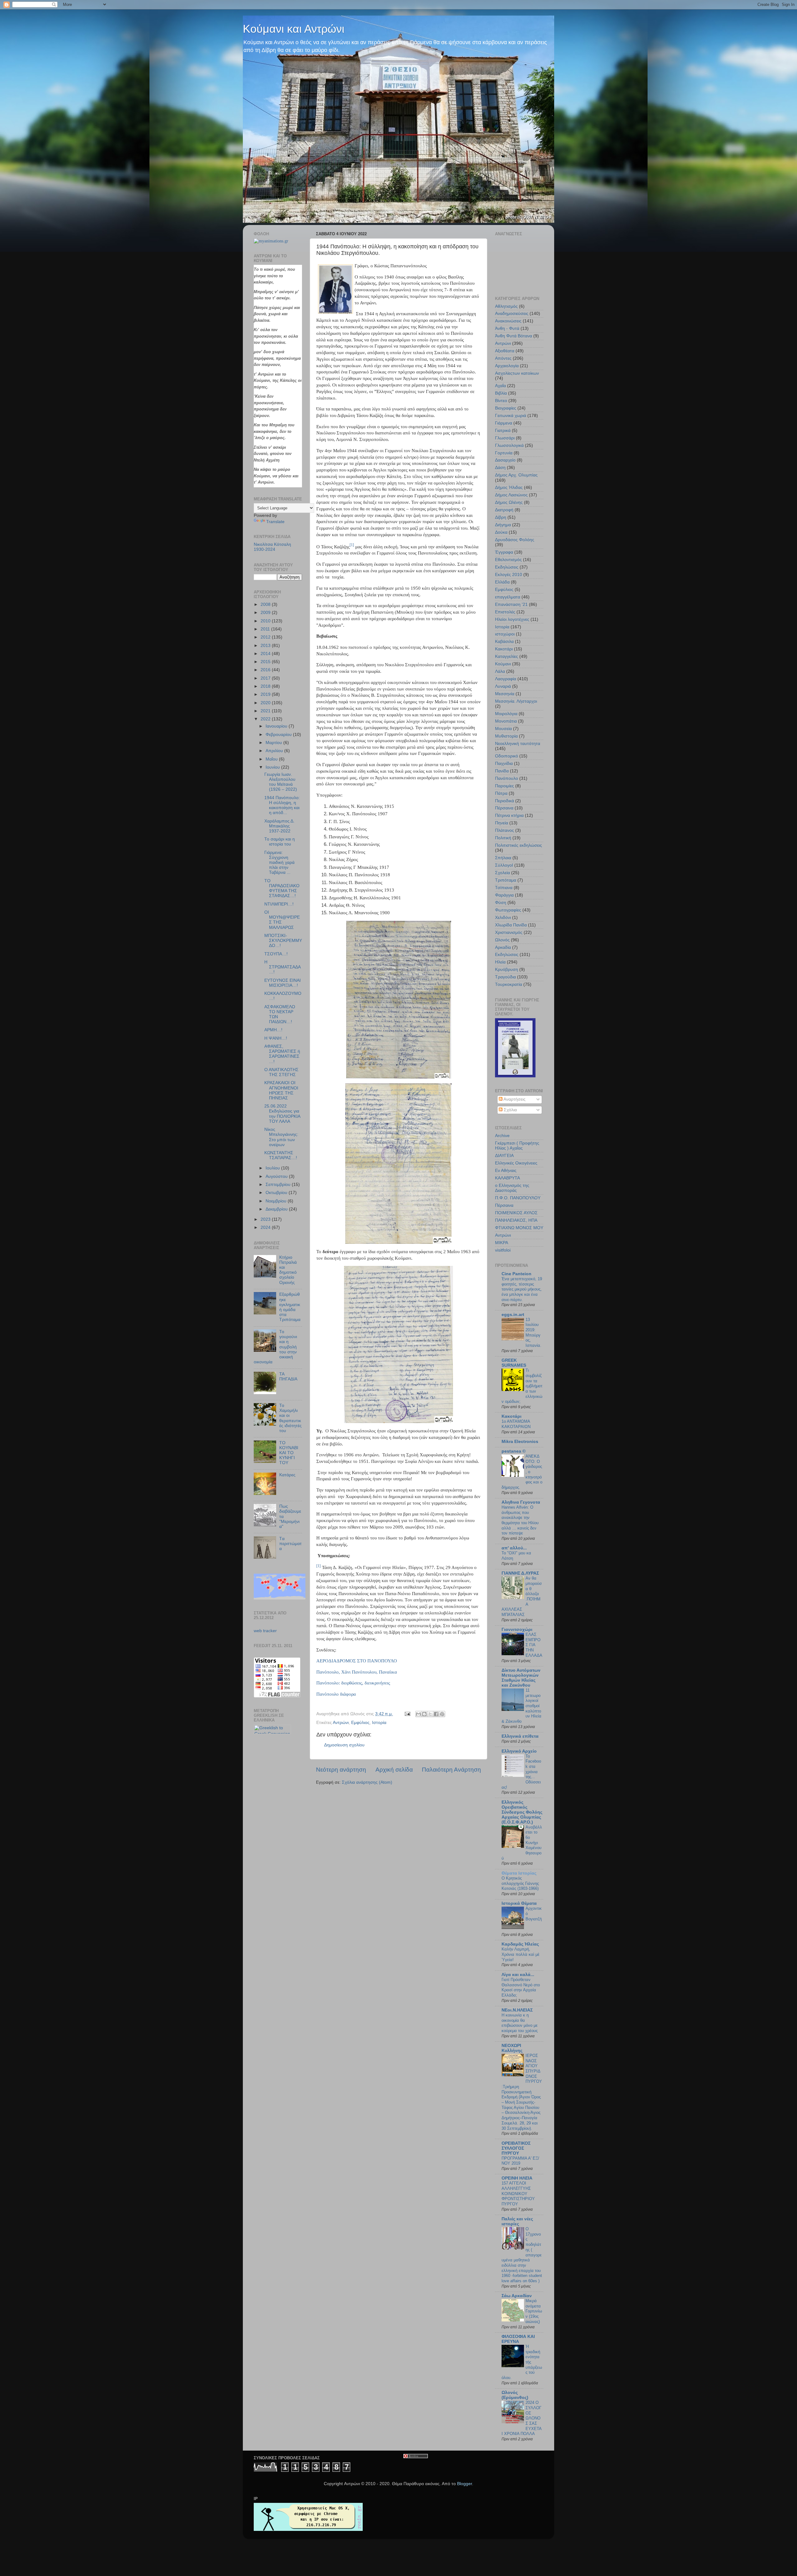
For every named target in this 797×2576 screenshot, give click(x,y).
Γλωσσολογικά (509, 445)
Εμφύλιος (360, 1723)
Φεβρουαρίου (279, 735)
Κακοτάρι (504, 649)
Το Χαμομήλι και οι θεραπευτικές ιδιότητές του (290, 1418)
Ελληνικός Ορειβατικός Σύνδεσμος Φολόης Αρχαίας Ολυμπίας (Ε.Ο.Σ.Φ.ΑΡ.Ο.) (522, 1812)
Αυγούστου (277, 1176)
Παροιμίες (505, 786)
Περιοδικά (505, 801)
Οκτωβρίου (277, 1193)
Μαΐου (272, 759)
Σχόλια (510, 1110)
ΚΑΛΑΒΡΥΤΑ (507, 1178)
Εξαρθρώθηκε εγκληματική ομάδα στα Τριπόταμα (290, 1307)
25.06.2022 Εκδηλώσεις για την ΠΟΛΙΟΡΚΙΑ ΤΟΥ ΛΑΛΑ (282, 1114)
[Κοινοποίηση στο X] (430, 1714)
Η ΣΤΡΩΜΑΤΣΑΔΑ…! (283, 967)
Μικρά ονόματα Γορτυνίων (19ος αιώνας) (534, 2311)
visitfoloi (503, 1250)
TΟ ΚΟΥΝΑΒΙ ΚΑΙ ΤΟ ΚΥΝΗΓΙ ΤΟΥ (289, 1453)
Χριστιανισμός (509, 932)
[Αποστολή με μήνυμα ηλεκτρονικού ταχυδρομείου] (418, 1714)
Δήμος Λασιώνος (511, 495)
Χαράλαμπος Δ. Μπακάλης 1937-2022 (279, 826)
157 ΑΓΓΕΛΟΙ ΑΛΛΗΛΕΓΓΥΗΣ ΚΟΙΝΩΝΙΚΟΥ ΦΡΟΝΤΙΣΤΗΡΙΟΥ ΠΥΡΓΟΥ (518, 2194)
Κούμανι (503, 664)
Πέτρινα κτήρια (509, 815)
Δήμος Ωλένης (509, 502)
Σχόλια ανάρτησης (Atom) (367, 1782)
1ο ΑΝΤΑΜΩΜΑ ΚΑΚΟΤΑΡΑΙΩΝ (516, 1424)
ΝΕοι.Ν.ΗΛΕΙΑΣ (517, 2010)
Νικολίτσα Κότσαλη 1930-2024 (272, 547)
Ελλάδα (502, 582)
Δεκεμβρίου (277, 1209)
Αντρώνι (341, 1723)
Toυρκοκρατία (509, 984)
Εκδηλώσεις (507, 567)
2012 (266, 637)
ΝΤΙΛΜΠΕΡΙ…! (279, 904)
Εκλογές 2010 (509, 575)
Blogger (465, 2484)
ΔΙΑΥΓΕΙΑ (504, 1156)
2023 (266, 1219)
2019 (266, 694)
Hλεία (500, 962)
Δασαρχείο (505, 460)
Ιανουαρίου (277, 726)
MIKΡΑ (502, 1243)
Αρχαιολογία (507, 366)
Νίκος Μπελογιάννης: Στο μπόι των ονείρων (281, 1137)
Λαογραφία (506, 679)
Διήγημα (503, 525)
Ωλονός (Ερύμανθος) (515, 2395)
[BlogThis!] (424, 1714)
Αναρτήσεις (514, 1099)
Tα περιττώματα (290, 1544)
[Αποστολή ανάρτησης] (407, 1714)
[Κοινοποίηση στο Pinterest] (442, 1714)
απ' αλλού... (514, 1548)
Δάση (500, 468)
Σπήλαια (503, 858)
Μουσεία (503, 729)
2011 (266, 629)
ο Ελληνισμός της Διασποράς (512, 1188)
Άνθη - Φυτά (507, 328)
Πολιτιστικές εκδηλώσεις (519, 845)
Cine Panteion (516, 1274)
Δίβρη (501, 517)
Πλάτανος (505, 830)
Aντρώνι (503, 1235)
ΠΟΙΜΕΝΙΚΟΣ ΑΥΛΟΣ (516, 1213)
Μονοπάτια (506, 721)
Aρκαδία (503, 947)
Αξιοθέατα (505, 351)
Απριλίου (275, 751)
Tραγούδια (505, 977)
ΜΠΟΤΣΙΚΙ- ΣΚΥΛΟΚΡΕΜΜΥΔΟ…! (283, 941)
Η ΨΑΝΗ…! (276, 1038)
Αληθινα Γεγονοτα (521, 1502)
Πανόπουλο (507, 778)
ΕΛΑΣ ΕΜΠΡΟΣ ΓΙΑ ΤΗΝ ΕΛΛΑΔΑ (534, 1645)
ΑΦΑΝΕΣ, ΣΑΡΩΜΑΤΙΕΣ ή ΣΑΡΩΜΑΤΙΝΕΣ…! (282, 1054)
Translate (275, 522)
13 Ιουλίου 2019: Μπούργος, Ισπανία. (533, 1332)
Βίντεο (501, 401)
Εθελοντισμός (508, 560)
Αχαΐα (500, 386)
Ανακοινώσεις (508, 321)
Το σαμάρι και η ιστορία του (280, 842)
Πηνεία (502, 823)
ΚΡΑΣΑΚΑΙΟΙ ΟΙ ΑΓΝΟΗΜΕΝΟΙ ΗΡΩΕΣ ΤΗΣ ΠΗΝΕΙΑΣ (281, 1090)
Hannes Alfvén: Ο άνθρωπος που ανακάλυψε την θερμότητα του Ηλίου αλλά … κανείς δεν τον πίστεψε (520, 1520)
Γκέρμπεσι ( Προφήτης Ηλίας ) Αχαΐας (517, 1146)
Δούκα (501, 532)
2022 (266, 719)
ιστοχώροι (505, 634)
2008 (266, 604)
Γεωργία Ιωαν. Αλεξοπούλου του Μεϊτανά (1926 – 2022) (281, 782)
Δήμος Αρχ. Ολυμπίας (516, 475)
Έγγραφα (504, 552)
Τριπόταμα (506, 880)
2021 (266, 711)
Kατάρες (287, 1475)
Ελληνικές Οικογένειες (516, 1163)
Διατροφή (504, 510)
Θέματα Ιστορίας (519, 1873)
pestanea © (514, 1451)
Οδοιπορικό (507, 756)
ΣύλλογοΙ (504, 865)
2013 (266, 646)
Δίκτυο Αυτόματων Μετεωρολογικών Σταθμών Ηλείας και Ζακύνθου (521, 1678)
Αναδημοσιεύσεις (512, 314)
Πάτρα (501, 793)
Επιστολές (505, 612)
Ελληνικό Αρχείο (519, 1751)
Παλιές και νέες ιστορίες (517, 2221)
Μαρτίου (274, 743)
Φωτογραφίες (508, 910)
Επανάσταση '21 (511, 604)
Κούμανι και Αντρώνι (294, 29)
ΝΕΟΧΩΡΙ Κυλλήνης (512, 2048)
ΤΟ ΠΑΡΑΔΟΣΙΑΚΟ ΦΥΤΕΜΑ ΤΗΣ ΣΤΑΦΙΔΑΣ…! (282, 888)
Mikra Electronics (520, 1442)
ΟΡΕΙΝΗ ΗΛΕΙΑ (517, 2178)
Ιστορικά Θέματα (519, 1903)
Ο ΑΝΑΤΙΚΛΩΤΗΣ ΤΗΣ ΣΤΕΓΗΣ (281, 1072)
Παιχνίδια (504, 763)
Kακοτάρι (512, 1416)
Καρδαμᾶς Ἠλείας (520, 1944)
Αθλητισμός (506, 306)
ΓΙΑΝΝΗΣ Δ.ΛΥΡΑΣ (520, 1573)
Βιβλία (501, 393)
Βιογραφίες (506, 408)
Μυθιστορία (506, 736)
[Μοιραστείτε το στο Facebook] (436, 1714)
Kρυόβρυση (507, 970)
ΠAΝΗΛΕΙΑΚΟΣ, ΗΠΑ (516, 1220)
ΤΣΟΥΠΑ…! (276, 954)
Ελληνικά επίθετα (520, 1736)
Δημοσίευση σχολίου (344, 1745)
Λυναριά (503, 686)
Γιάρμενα (504, 423)
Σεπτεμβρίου (279, 1185)
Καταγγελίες (507, 656)
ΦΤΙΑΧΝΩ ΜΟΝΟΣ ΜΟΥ (519, 1228)
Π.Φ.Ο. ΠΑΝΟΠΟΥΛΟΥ (518, 1198)
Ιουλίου (273, 1168)
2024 (266, 1227)
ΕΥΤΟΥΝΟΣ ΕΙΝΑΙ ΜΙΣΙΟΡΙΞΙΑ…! (283, 983)
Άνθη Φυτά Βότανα (514, 336)
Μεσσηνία (505, 694)
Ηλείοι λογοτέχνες (512, 619)
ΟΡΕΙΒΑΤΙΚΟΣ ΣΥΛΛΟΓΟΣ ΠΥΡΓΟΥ (516, 2148)
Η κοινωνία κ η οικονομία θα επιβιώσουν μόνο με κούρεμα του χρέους (520, 2023)
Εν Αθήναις (506, 1171)
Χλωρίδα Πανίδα (511, 925)
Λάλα (500, 671)
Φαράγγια (504, 895)
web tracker (265, 1631)
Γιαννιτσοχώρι (517, 1630)
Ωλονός (502, 940)
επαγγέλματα (508, 597)
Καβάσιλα (504, 642)
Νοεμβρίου (277, 1201)
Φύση (501, 903)
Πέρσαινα (504, 808)
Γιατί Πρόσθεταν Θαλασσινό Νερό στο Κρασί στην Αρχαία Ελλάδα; (521, 1987)
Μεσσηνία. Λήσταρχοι (516, 701)
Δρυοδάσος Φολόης (515, 540)
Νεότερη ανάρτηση (341, 1770)
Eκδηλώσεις (507, 955)
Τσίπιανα (504, 888)
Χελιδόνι (503, 918)
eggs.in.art (513, 1315)
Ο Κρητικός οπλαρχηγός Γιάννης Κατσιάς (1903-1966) (520, 1883)
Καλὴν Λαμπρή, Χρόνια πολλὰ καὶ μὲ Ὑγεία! (521, 1954)
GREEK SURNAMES (514, 1363)
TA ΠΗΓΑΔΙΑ (288, 1377)
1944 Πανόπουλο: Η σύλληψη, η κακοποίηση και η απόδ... (282, 805)
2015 (266, 662)
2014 (266, 654)
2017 (266, 678)
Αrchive (502, 1136)
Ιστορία (379, 1723)
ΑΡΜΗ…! (273, 1030)
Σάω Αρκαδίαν (517, 2296)
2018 (266, 686)
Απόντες (503, 358)
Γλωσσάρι (505, 438)
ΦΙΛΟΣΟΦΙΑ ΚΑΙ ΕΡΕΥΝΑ (518, 2339)
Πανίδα (502, 771)
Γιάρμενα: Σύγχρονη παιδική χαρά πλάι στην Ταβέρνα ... (279, 863)
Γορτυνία (504, 453)
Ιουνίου (273, 767)
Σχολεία (502, 873)
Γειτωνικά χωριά (511, 416)
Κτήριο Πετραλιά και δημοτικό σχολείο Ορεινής (288, 1270)
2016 (266, 670)
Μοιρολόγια (506, 714)
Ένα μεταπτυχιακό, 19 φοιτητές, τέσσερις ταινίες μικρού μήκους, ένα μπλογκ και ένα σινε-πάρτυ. (522, 1289)
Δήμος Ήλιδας (509, 487)
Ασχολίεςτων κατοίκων (517, 373)
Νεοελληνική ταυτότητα (518, 744)
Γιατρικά (503, 431)
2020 (266, 703)
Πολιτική (503, 838)
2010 (266, 621)
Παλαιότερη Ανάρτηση (451, 1770)
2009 (266, 613)
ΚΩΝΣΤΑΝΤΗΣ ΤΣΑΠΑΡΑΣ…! (281, 1155)
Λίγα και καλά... (518, 1975)
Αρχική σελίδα (394, 1770)
